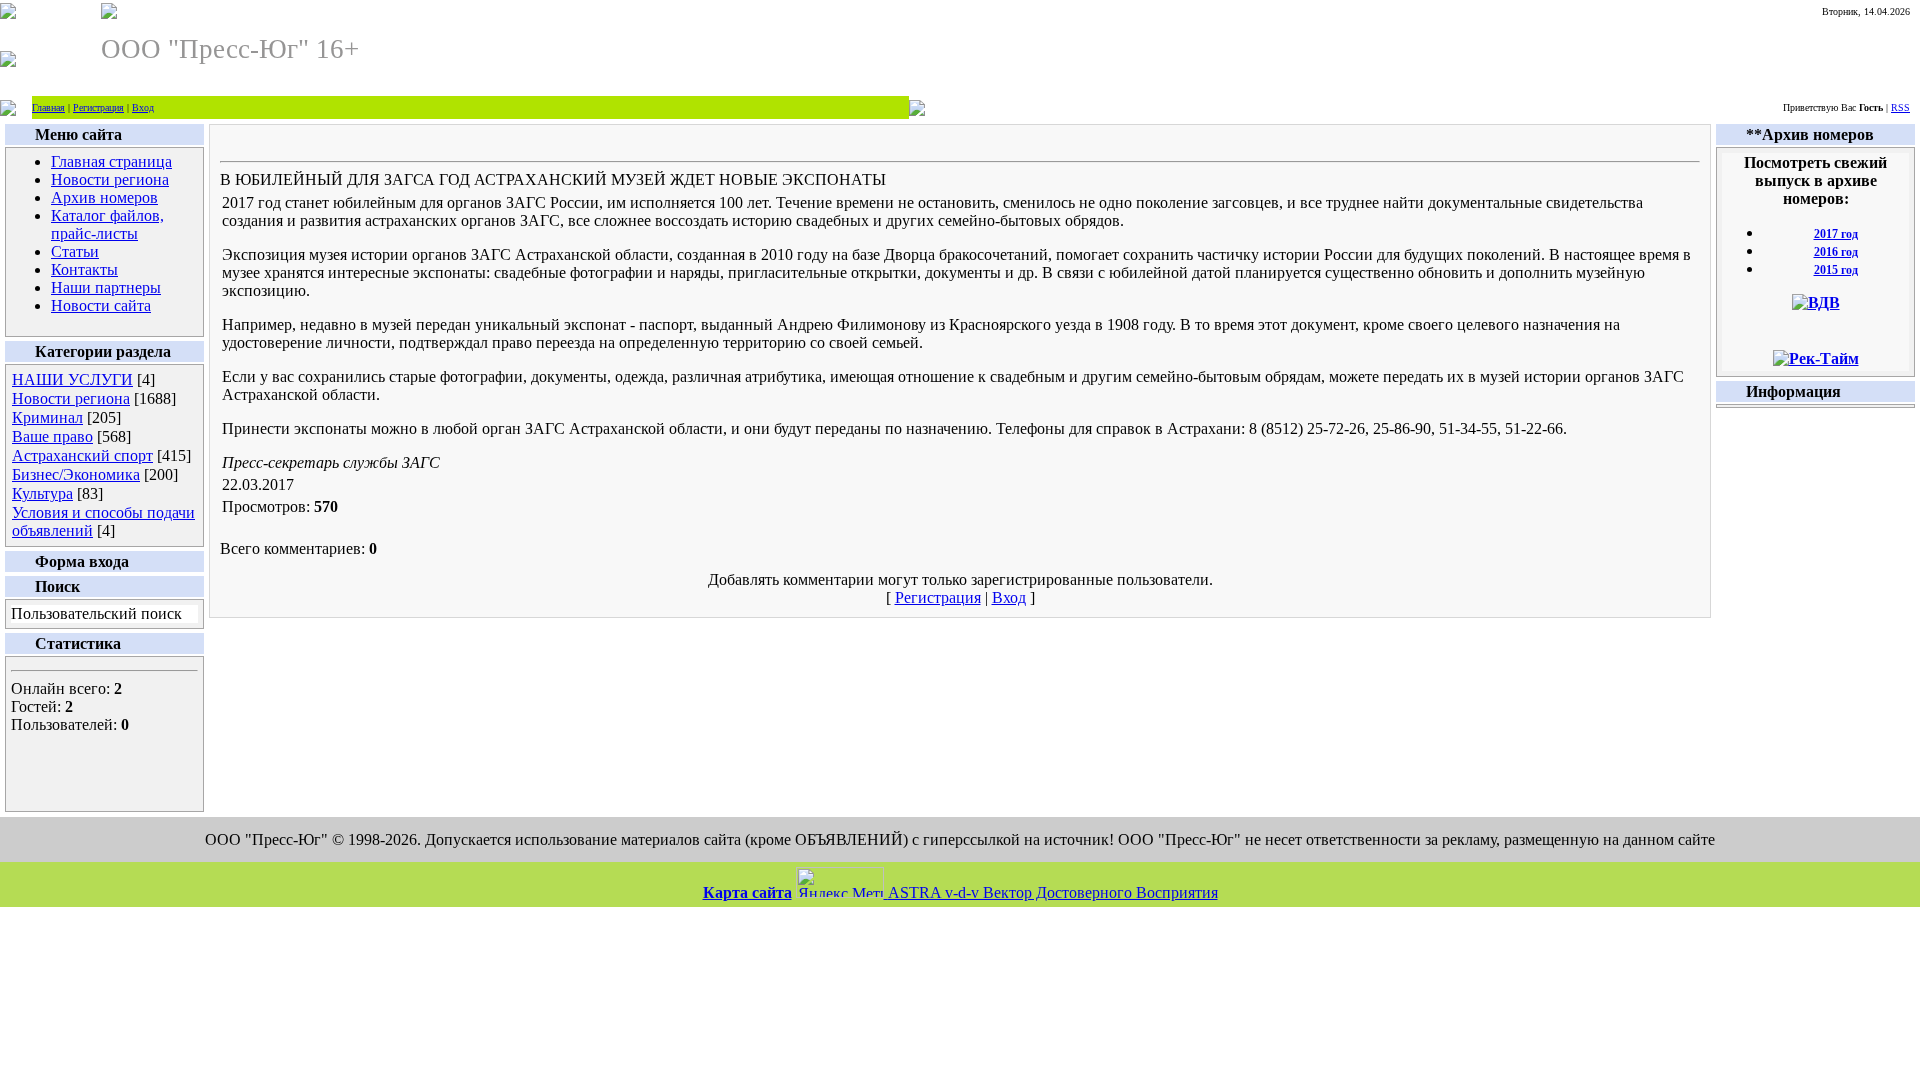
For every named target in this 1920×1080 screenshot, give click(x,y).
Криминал (47, 417)
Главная (48, 107)
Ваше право (52, 436)
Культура (42, 493)
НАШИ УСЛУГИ (72, 379)
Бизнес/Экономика (76, 474)
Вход (143, 107)
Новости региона (71, 398)
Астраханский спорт (82, 455)
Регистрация (98, 107)
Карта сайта (747, 892)
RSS (1900, 107)
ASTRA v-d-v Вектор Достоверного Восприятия (1053, 892)
